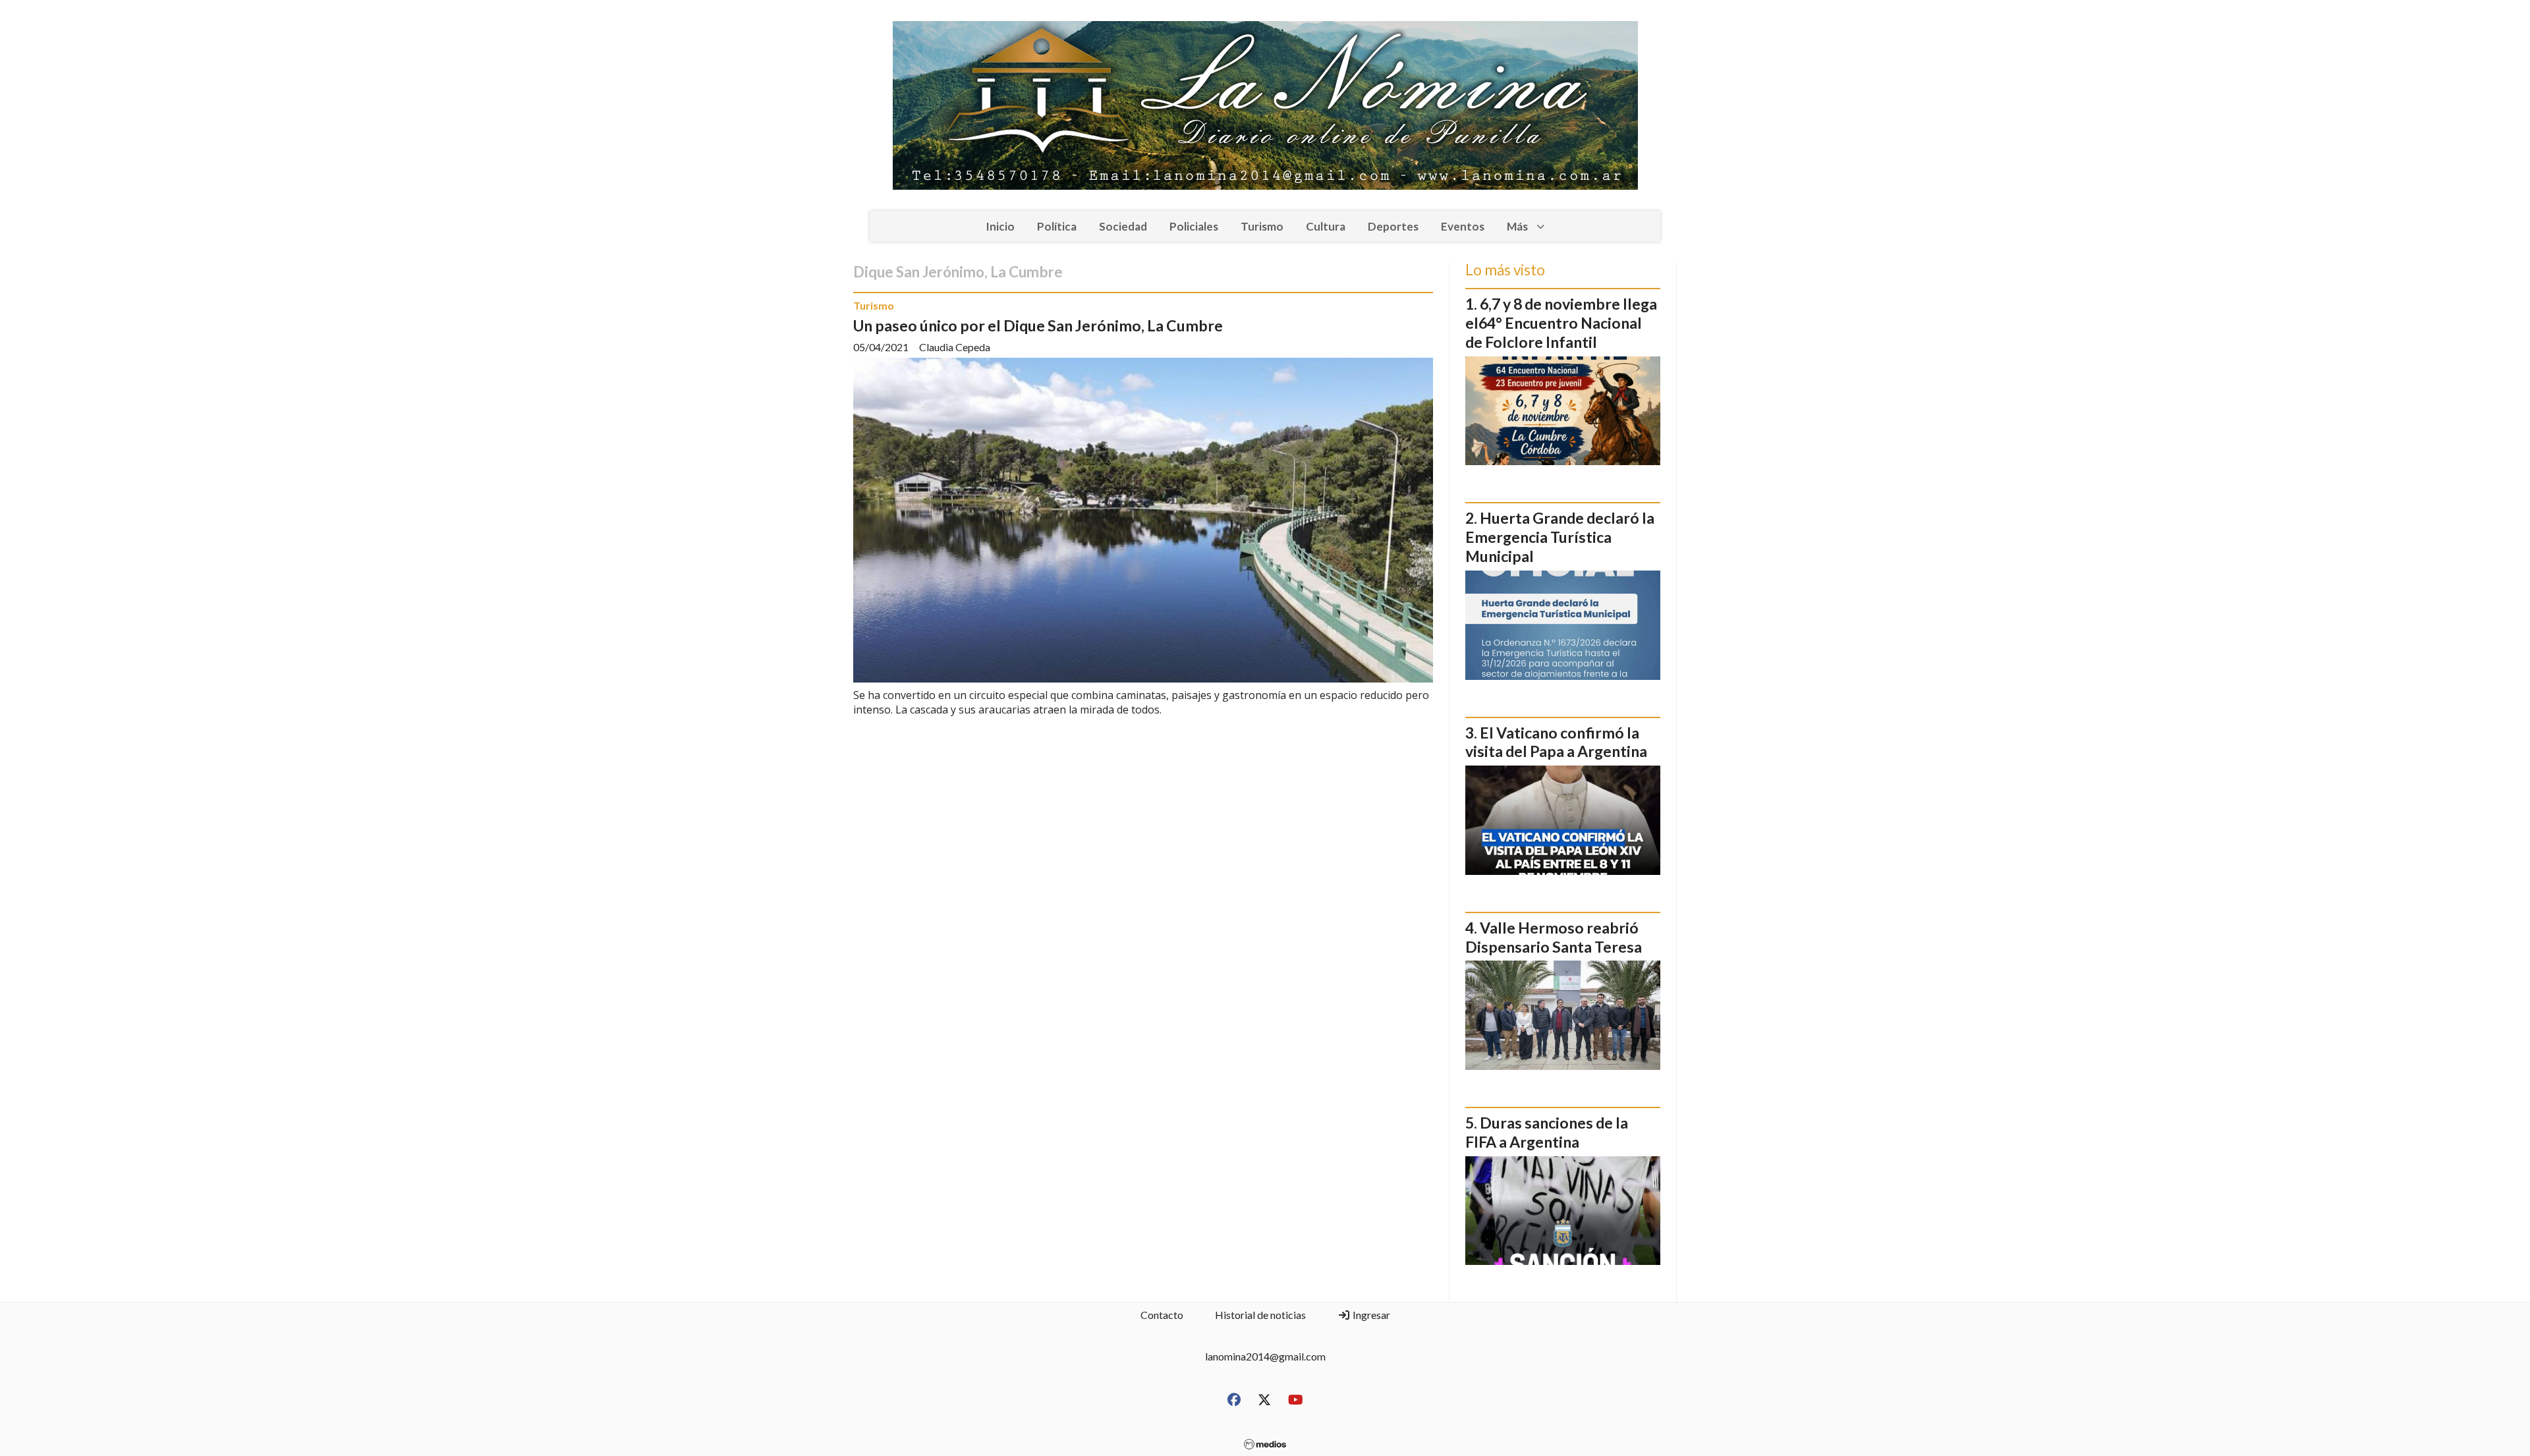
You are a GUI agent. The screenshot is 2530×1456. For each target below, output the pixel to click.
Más (1517, 226)
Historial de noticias (1260, 1315)
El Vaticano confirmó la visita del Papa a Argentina (1556, 742)
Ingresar (1370, 1315)
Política (1057, 226)
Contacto (1162, 1315)
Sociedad (1123, 226)
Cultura (1326, 226)
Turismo (1262, 226)
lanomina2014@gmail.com (1265, 1356)
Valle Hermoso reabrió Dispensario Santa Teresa (1554, 937)
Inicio (1000, 226)
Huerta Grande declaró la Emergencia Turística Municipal (1560, 537)
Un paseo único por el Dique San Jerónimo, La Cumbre (1038, 325)
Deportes (1393, 226)
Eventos (1463, 226)
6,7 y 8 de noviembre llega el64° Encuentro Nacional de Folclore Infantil (1561, 323)
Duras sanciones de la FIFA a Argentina (1547, 1132)
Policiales (1194, 226)
